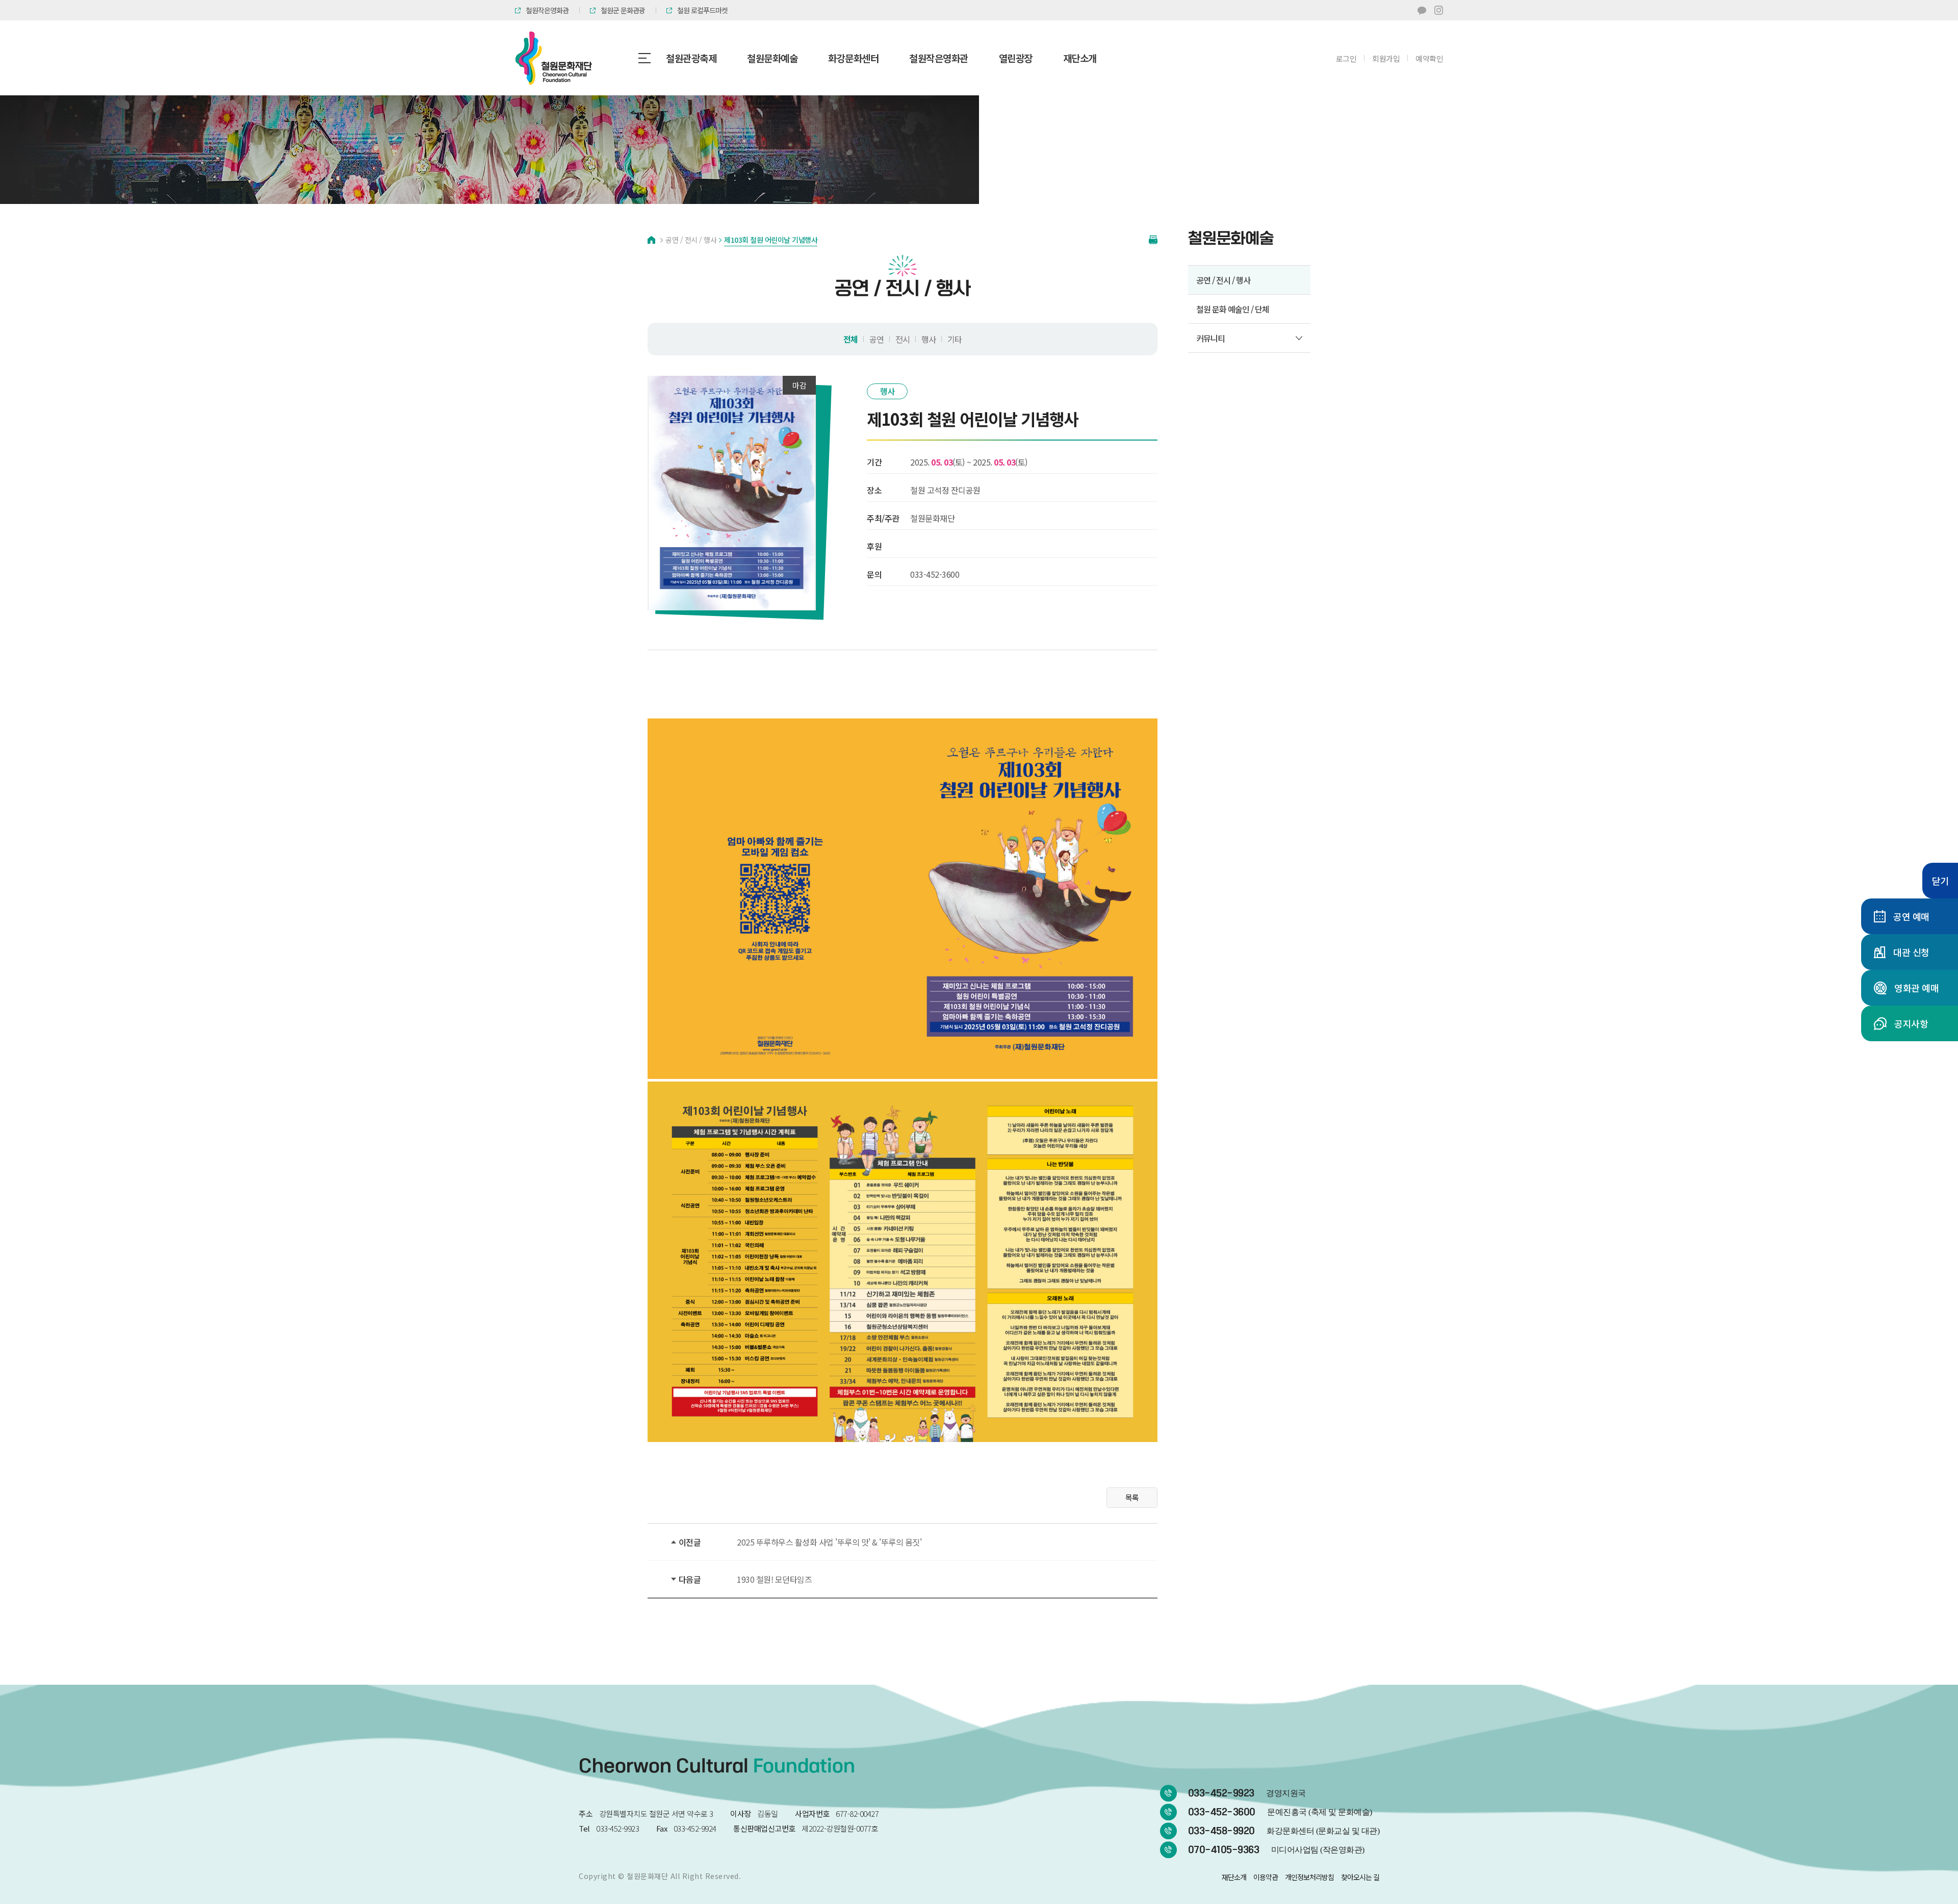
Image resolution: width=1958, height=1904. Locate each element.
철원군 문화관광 (623, 10)
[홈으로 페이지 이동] (651, 240)
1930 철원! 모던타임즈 (774, 1579)
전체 (851, 339)
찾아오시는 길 (1360, 1877)
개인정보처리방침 (1309, 1877)
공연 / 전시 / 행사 (1223, 280)
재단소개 (1234, 1877)
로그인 (1346, 58)
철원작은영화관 (547, 10)
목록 (1132, 1497)
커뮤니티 (1210, 338)
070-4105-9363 (1276, 1850)
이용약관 (1266, 1877)
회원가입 (1386, 58)
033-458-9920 (1284, 1831)
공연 (877, 339)
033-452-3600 (1280, 1812)
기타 (955, 339)
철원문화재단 (647, 1876)
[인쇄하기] (1153, 240)
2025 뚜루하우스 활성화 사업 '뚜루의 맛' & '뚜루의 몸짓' (829, 1542)
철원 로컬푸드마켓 (702, 10)
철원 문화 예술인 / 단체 (1233, 309)
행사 (929, 339)
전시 (903, 339)
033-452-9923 (1247, 1793)
